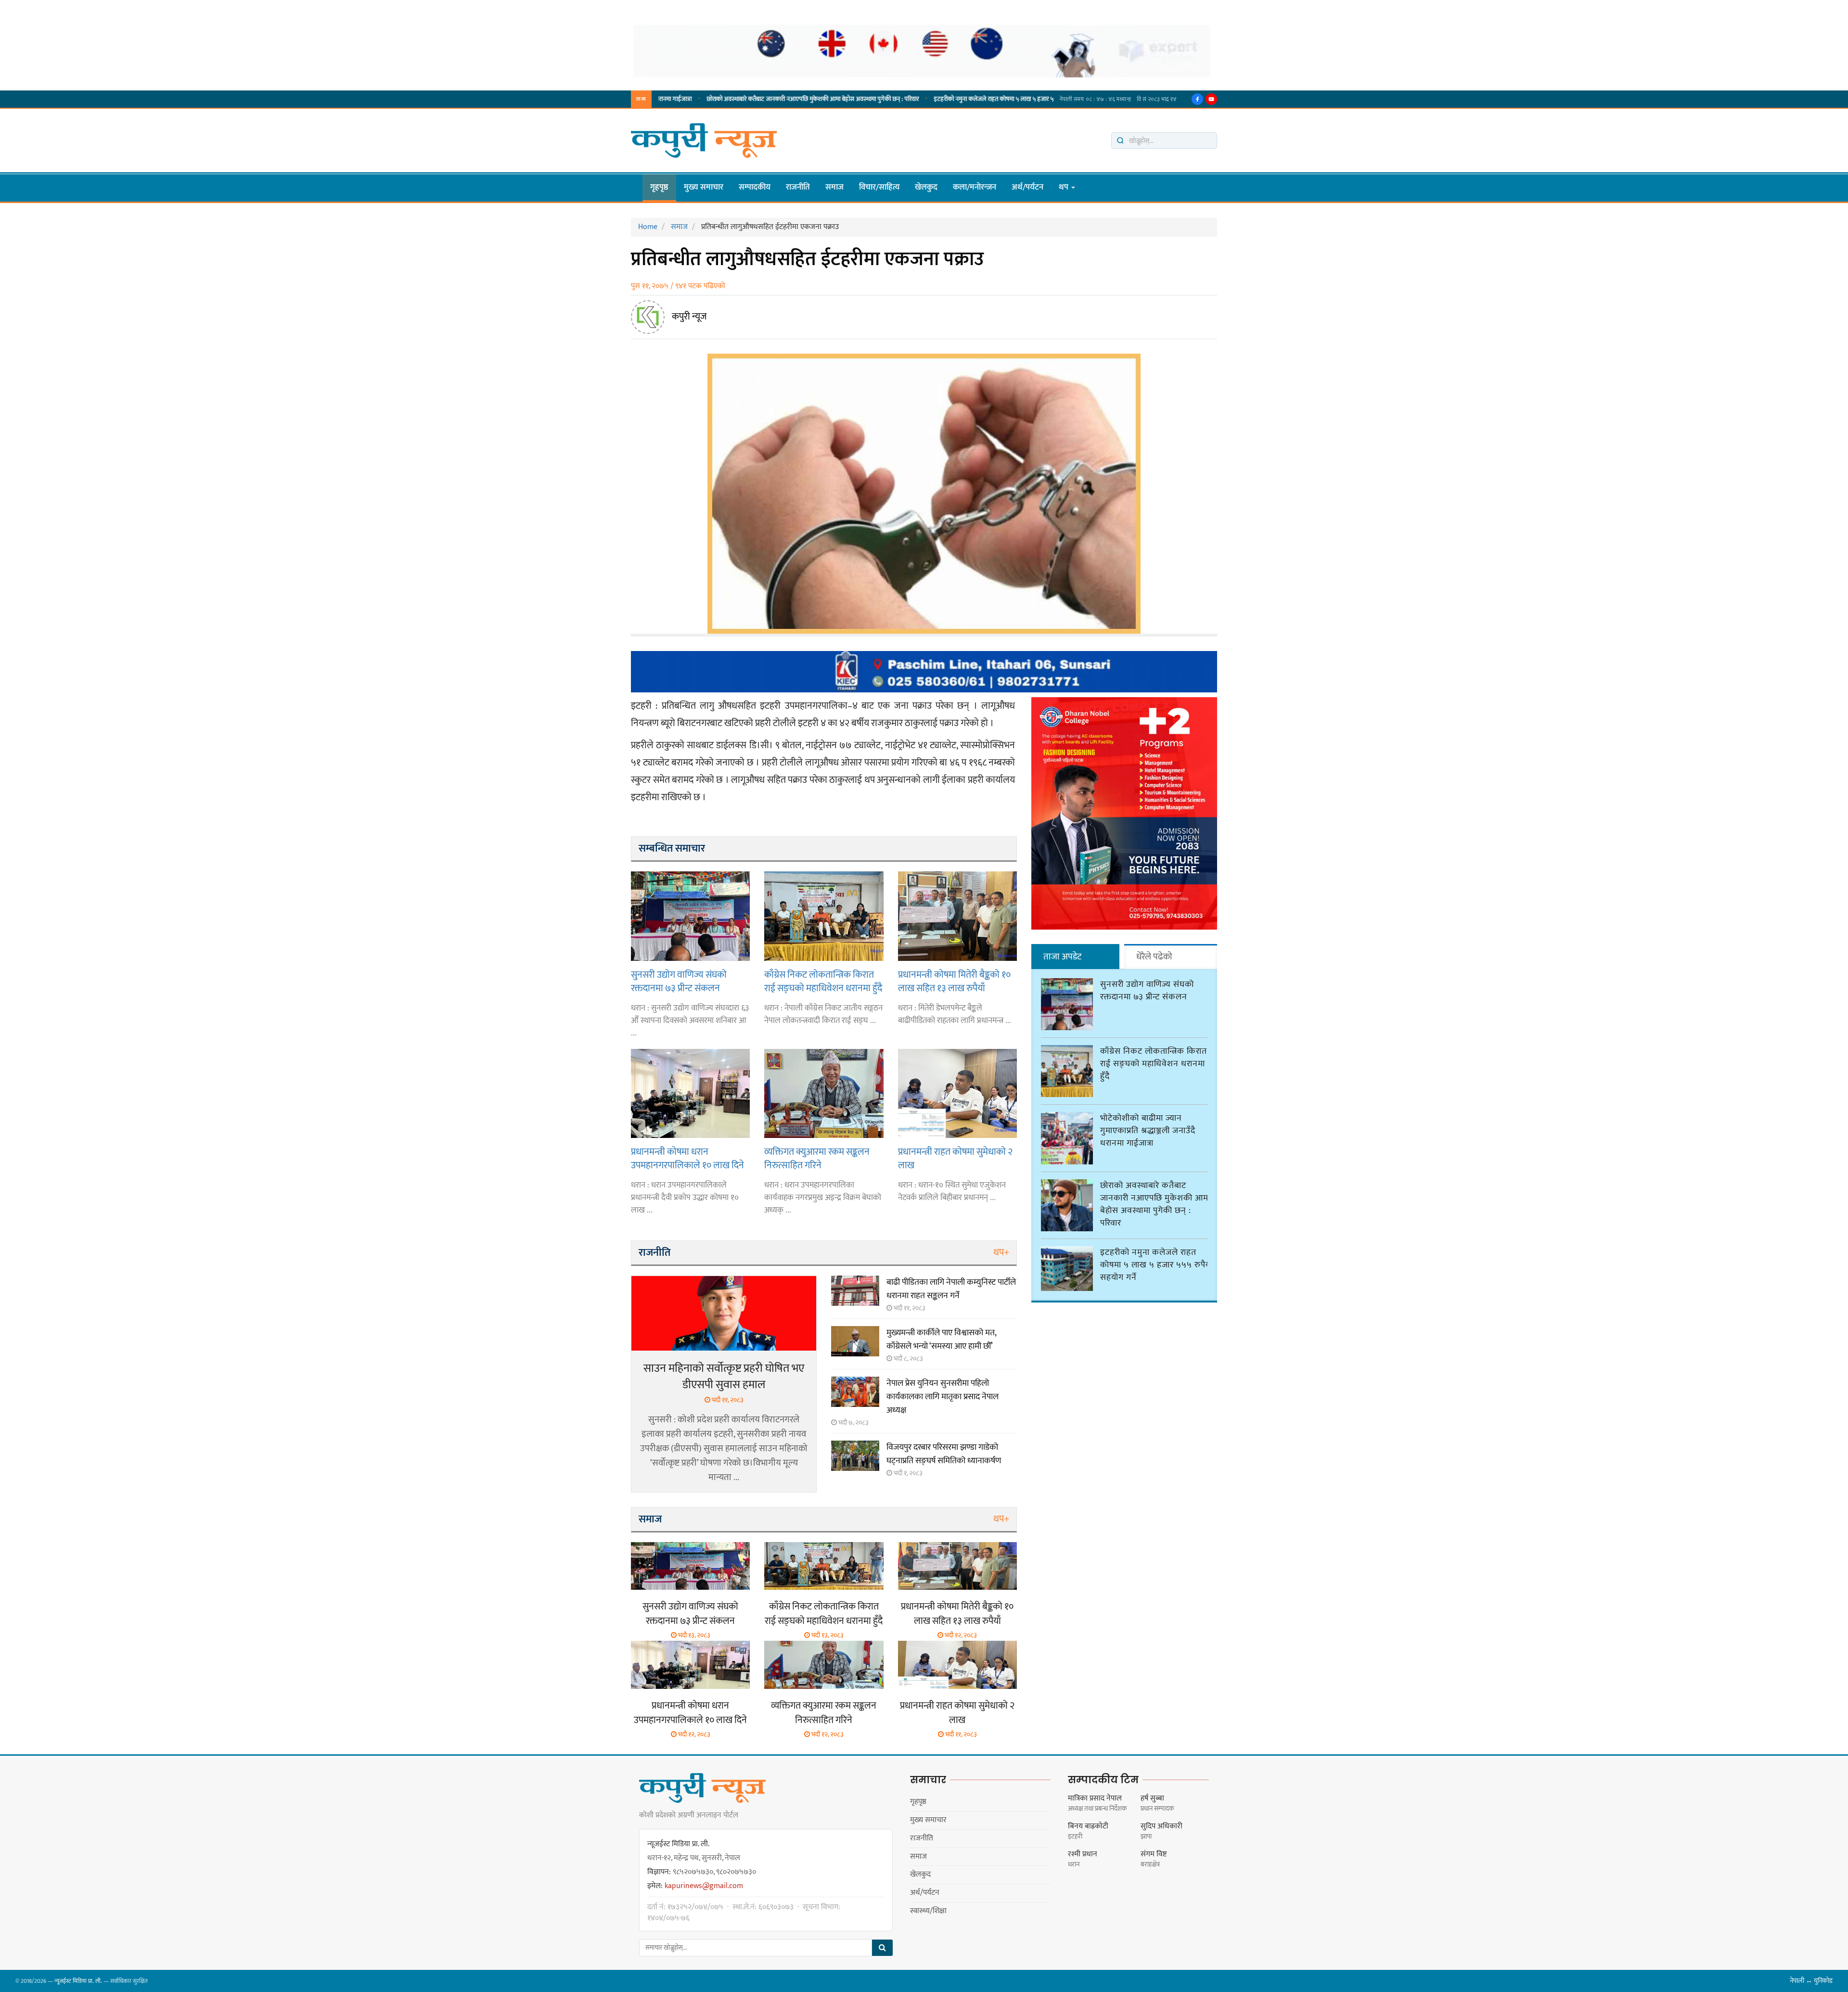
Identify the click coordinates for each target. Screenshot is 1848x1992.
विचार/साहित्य (879, 187)
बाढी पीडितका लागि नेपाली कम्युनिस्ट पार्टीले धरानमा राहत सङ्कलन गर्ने (951, 1289)
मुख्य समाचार (704, 187)
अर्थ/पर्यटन (1027, 187)
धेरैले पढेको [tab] (1154, 957)
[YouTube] (1211, 99)
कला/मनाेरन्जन (975, 187)
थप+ (1001, 1252)
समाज (834, 187)
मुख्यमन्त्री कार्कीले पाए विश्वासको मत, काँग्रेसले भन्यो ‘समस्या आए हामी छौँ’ (941, 1340)
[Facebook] (1197, 99)
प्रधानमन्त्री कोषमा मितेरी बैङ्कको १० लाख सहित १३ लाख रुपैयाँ (954, 981)
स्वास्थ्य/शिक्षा (928, 1911)
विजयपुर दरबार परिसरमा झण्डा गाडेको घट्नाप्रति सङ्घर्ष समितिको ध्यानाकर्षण (944, 1454)
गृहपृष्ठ (659, 187)
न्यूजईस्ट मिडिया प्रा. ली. (78, 1981)
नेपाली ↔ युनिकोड (1811, 1981)
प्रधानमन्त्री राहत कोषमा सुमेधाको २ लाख (955, 1158)
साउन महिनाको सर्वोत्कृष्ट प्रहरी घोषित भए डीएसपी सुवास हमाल (724, 1377)
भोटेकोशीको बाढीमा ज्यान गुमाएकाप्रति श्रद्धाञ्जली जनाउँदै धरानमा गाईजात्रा (1148, 1131)
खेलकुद (926, 187)
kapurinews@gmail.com (704, 1886)
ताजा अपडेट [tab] (1062, 957)
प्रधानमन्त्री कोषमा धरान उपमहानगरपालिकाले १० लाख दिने (687, 1158)
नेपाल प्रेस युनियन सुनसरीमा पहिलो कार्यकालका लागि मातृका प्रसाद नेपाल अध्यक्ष (943, 1397)
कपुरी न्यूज (689, 317)
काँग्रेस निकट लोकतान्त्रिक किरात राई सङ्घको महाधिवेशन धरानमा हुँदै (823, 981)
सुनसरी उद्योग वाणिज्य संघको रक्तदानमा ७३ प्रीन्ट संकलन (679, 981)
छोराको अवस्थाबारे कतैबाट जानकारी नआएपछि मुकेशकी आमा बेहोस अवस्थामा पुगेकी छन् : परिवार (738, 99)
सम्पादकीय (755, 187)
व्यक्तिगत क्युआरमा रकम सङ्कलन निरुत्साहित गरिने (817, 1158)
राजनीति (798, 187)
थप (1065, 187)
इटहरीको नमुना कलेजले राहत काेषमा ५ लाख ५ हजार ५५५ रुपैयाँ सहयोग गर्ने (943, 99)
